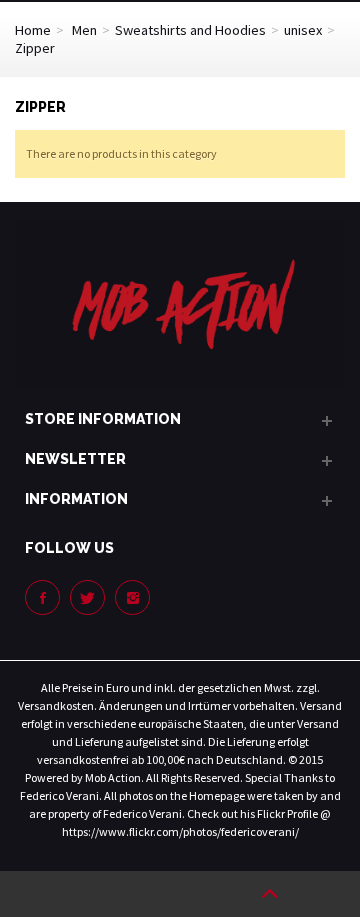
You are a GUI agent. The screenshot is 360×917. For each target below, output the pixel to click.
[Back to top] (270, 894)
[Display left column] (90, 894)
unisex (303, 30)
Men (84, 30)
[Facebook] (42, 597)
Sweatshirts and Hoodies (190, 30)
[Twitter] (87, 597)
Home (33, 30)
